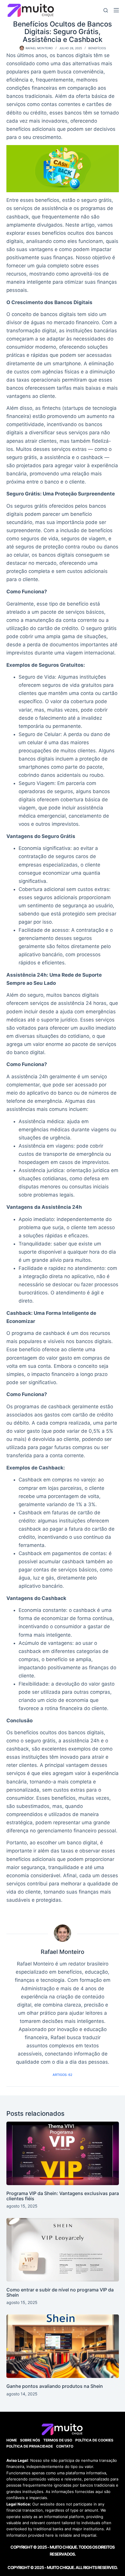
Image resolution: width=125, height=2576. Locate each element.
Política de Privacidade (30, 2446)
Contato (65, 2446)
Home (12, 2440)
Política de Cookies (94, 2440)
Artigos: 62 (63, 2075)
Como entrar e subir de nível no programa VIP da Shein (60, 2292)
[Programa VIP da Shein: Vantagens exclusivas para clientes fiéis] (63, 2153)
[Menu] (116, 10)
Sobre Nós (30, 2440)
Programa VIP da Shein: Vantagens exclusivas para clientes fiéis (63, 2196)
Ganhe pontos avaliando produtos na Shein (55, 2386)
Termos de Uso (58, 2440)
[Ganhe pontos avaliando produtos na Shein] (63, 2346)
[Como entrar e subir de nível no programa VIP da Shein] (63, 2250)
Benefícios (97, 48)
